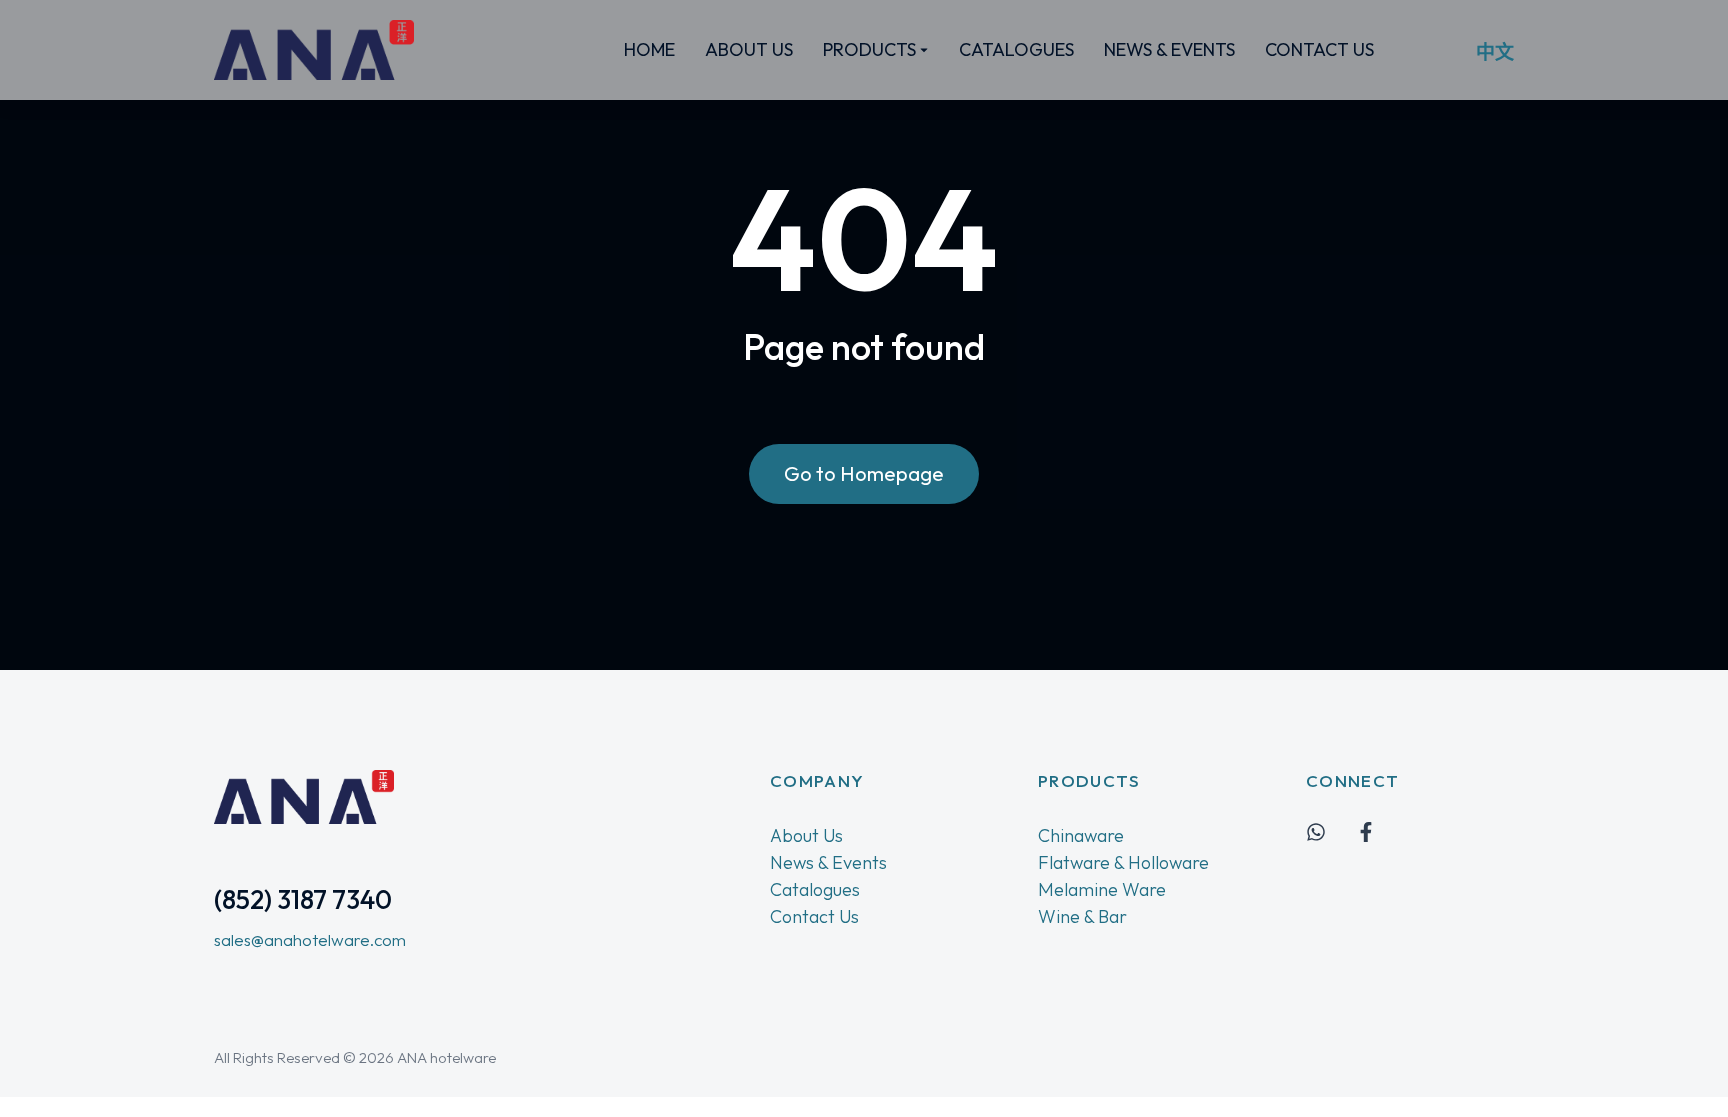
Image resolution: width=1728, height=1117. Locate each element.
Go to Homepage (864, 473)
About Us (806, 835)
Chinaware (1081, 835)
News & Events (828, 862)
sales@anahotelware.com (310, 939)
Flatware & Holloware (1123, 862)
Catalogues (815, 889)
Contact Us (814, 916)
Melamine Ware (1102, 889)
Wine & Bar (1082, 916)
